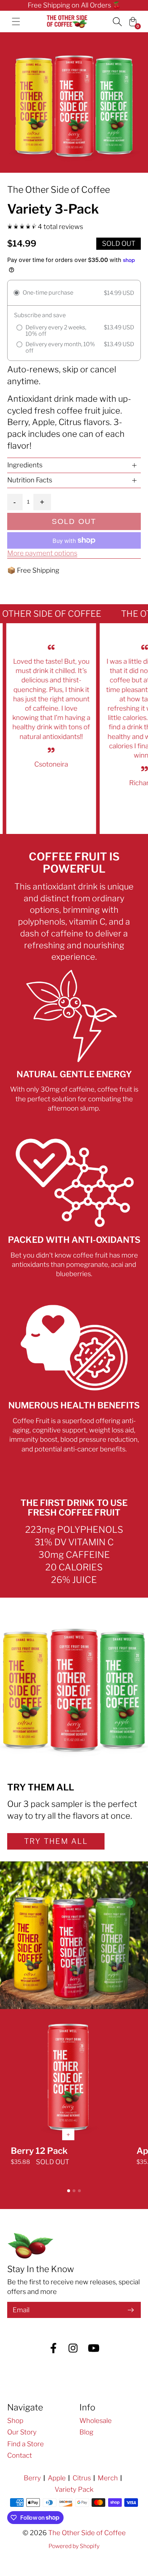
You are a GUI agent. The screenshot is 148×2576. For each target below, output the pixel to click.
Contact (20, 2455)
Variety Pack (74, 2489)
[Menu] (16, 22)
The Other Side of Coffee (87, 2533)
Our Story (22, 2432)
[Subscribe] (131, 2310)
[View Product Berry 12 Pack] (68, 2096)
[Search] (117, 22)
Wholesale (96, 2421)
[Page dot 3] (79, 2191)
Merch (108, 2478)
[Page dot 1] (69, 2191)
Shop (15, 2421)
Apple (57, 2478)
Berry (32, 2478)
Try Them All (56, 1841)
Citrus (82, 2478)
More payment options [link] (42, 553)
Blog (86, 2432)
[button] (74, 465)
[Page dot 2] (74, 2191)
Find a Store (26, 2444)
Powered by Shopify (74, 2546)
